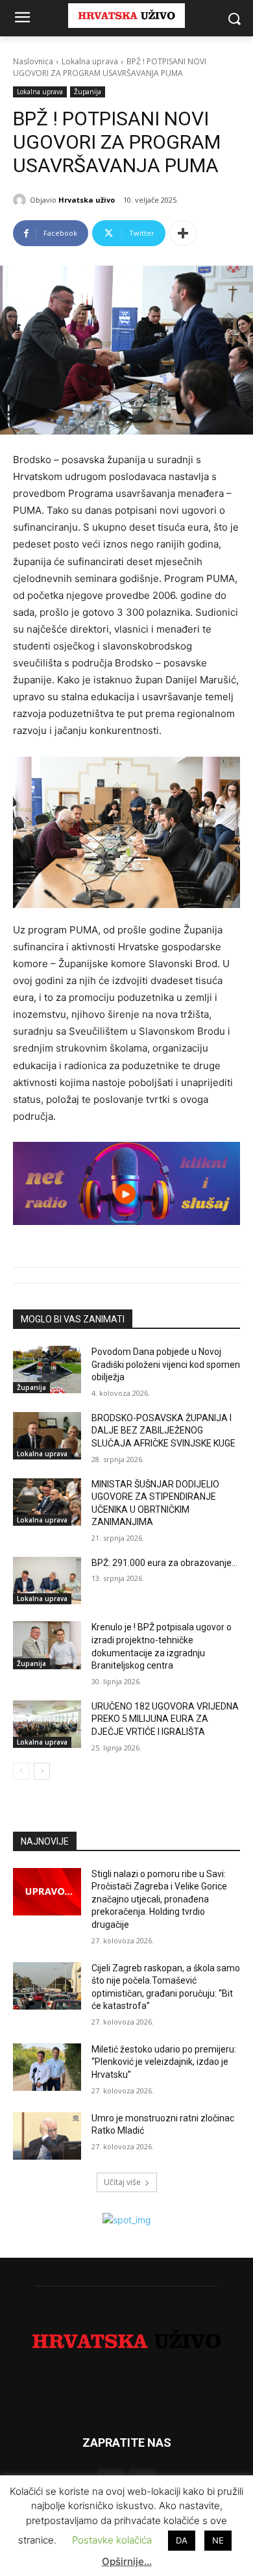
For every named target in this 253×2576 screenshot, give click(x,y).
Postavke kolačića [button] (112, 2540)
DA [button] (182, 2540)
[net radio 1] (126, 1183)
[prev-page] (21, 1771)
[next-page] (42, 1771)
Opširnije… (127, 2561)
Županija (88, 92)
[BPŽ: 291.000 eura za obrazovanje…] (47, 1581)
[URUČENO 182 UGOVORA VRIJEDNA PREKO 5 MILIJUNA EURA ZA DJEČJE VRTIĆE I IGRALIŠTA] (47, 1724)
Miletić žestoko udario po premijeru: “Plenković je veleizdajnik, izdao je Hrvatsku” (164, 2062)
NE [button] (218, 2540)
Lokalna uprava (90, 61)
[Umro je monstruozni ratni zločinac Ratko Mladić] (47, 2136)
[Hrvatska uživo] (21, 200)
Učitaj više (122, 2182)
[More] (183, 233)
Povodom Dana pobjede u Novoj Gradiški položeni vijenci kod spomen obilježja (166, 1364)
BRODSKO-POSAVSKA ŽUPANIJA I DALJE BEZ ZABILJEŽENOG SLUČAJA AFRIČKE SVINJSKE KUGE (163, 1431)
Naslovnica (33, 61)
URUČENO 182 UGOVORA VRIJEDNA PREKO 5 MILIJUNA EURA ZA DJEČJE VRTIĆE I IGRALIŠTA (165, 1719)
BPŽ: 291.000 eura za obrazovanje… (164, 1563)
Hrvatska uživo (87, 200)
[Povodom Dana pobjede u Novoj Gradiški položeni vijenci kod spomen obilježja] (47, 1370)
